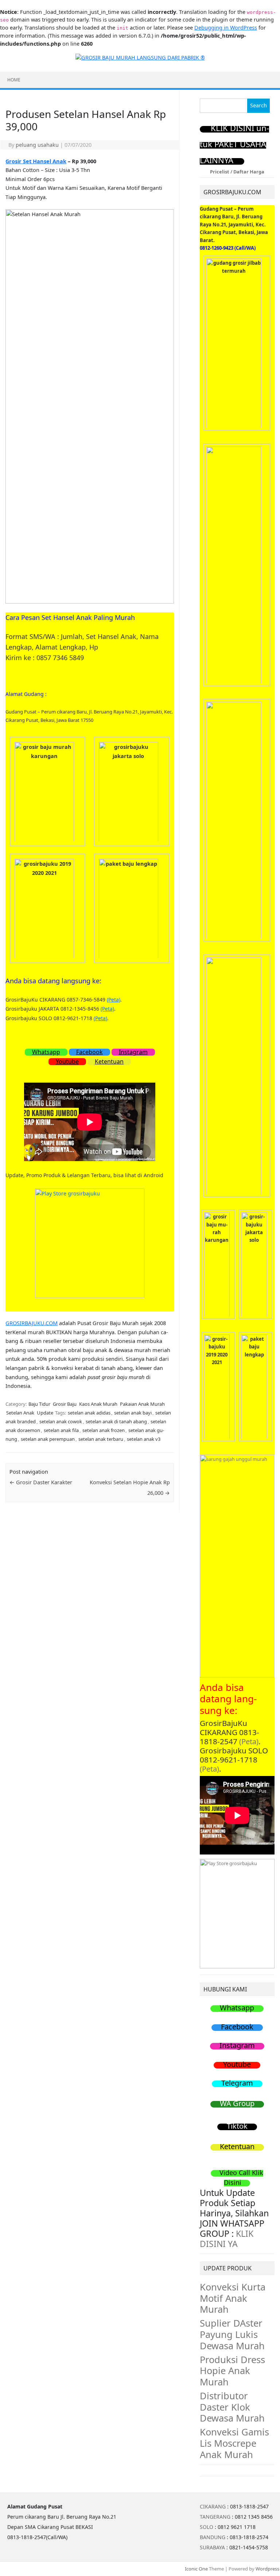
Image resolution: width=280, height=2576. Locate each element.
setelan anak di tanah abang (116, 1421)
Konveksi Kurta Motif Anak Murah (233, 2298)
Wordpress (267, 2569)
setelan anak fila (61, 1430)
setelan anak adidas (89, 1413)
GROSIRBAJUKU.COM (32, 1323)
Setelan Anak (20, 1413)
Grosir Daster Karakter (41, 1482)
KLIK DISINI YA (227, 2239)
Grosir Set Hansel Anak (36, 161)
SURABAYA (212, 2547)
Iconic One (196, 2569)
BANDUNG (213, 2537)
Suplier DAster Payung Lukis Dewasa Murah (232, 2334)
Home (14, 80)
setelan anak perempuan (48, 1439)
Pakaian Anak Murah (142, 1404)
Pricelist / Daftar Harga (237, 172)
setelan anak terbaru (101, 1439)
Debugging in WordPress (226, 28)
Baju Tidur (39, 1404)
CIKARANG (213, 2506)
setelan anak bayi (133, 1413)
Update (45, 1413)
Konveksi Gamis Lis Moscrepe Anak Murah (234, 2443)
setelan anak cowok (61, 1421)
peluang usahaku (37, 145)
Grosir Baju (65, 1404)
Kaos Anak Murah (98, 1404)
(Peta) (114, 1000)
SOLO (207, 2527)
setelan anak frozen (104, 1430)
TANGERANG (215, 2517)
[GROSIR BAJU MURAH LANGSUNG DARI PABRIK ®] (140, 57)
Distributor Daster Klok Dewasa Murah (232, 2407)
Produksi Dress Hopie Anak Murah (232, 2371)
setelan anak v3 (144, 1439)
